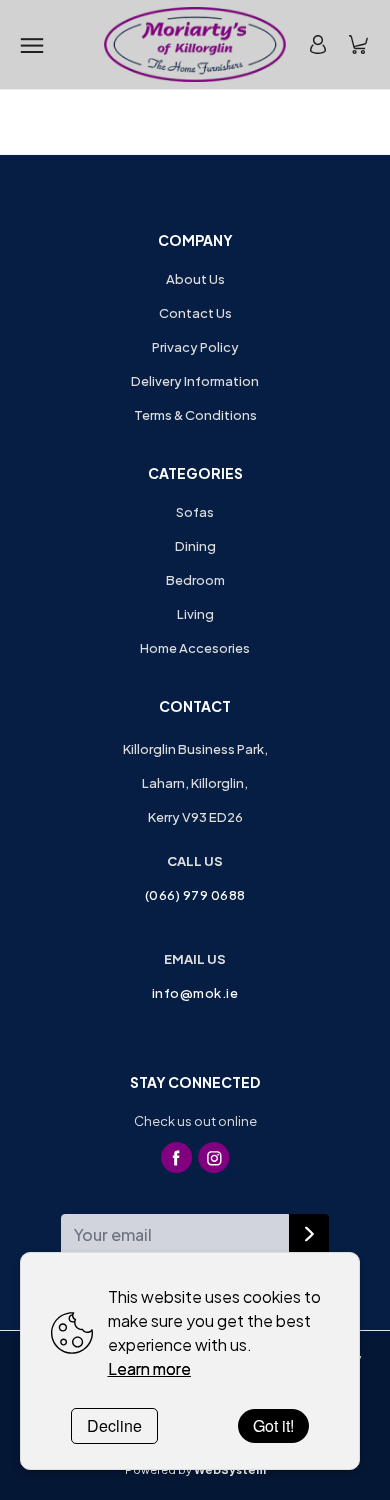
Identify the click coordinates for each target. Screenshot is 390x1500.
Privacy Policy (195, 347)
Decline (114, 1425)
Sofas (195, 512)
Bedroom (195, 580)
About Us (195, 279)
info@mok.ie (195, 993)
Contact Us (195, 313)
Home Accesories (195, 648)
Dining (195, 546)
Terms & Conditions (195, 415)
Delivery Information (195, 381)
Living (195, 614)
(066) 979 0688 (195, 895)
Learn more (149, 1368)
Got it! (273, 1425)
